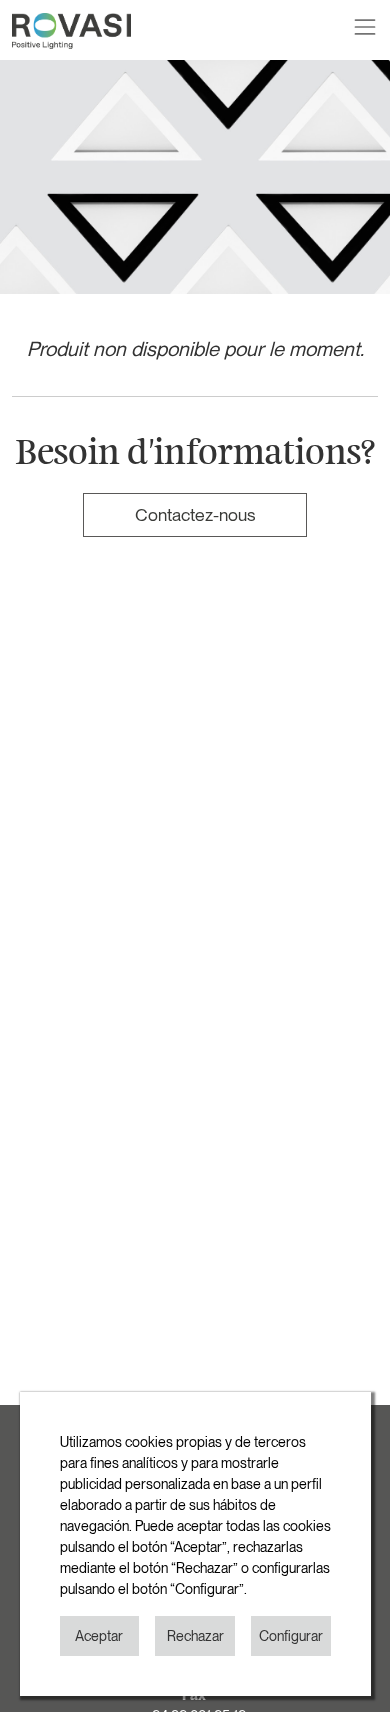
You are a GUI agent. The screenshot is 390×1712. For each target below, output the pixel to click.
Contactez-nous (195, 514)
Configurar (291, 1636)
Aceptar (99, 1636)
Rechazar (195, 1636)
